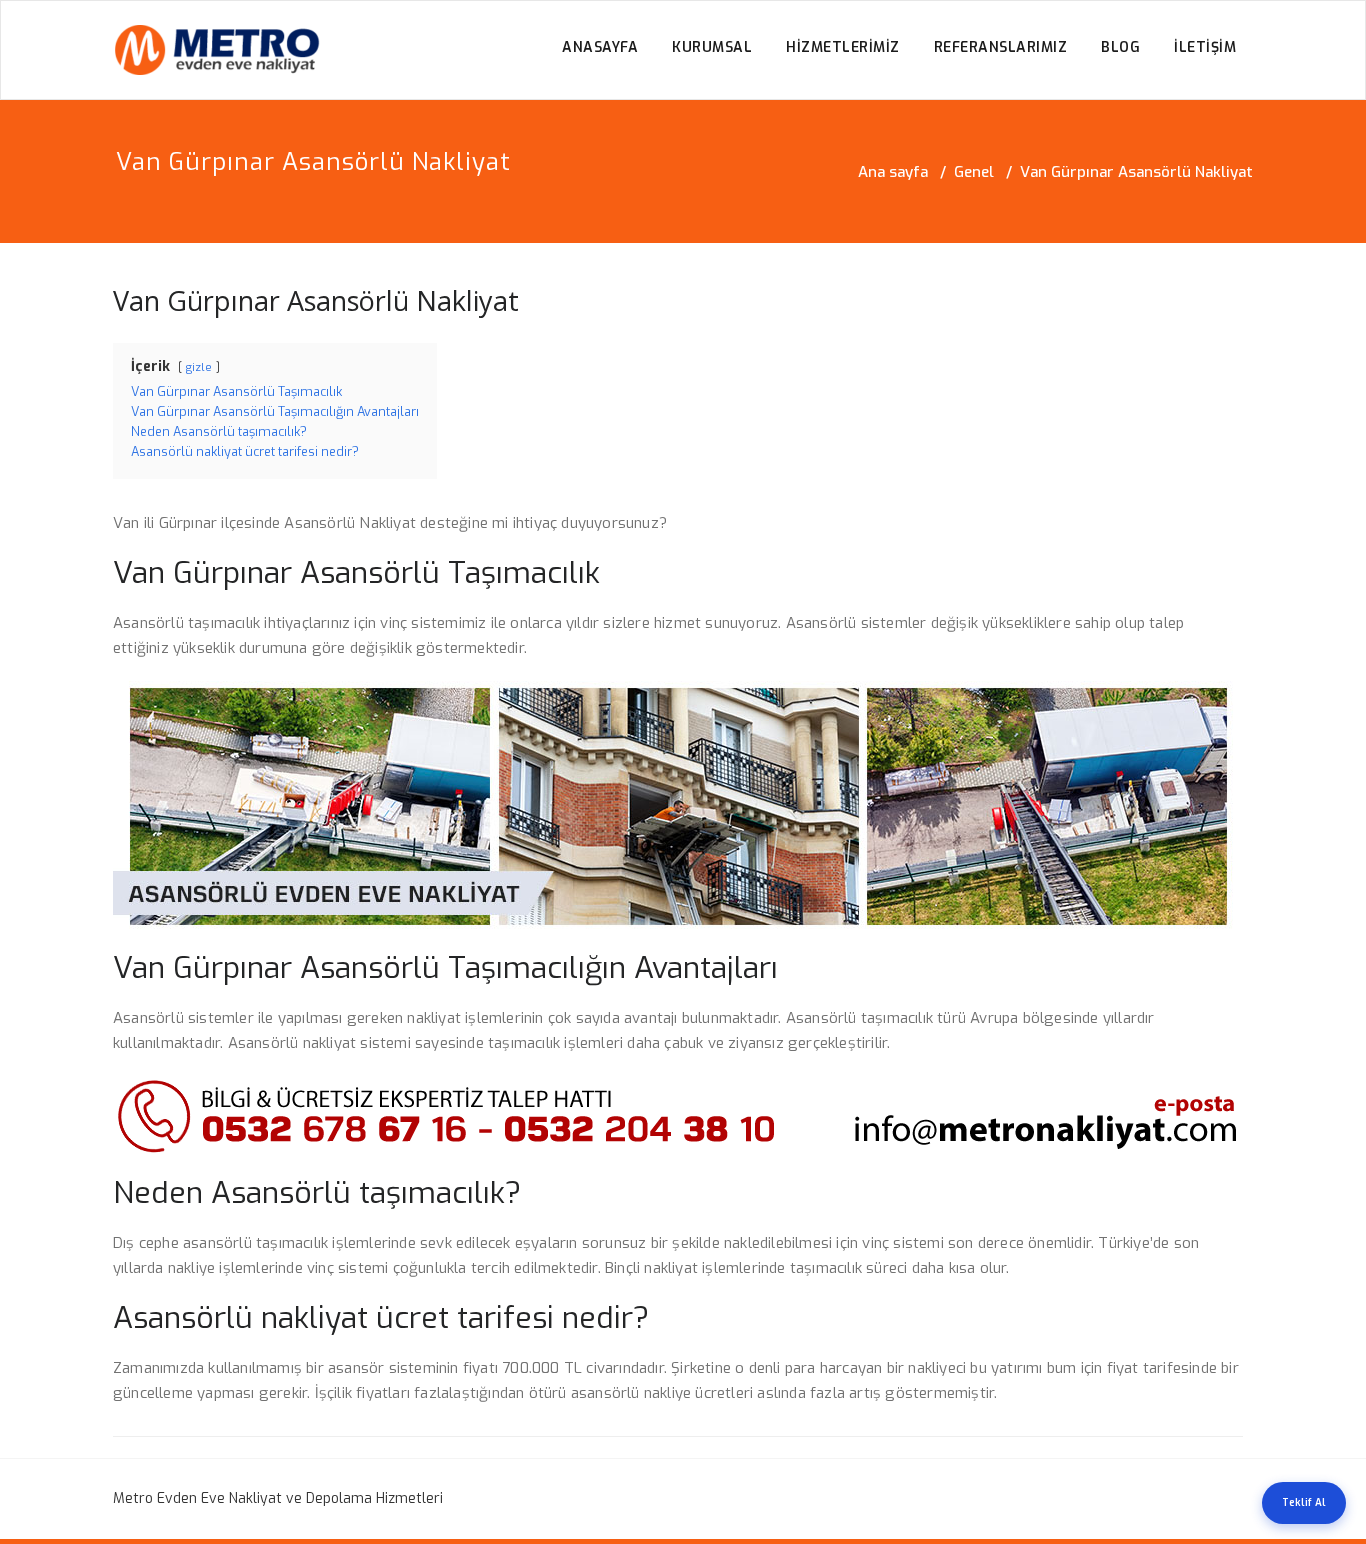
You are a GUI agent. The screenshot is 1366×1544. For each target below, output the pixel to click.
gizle (199, 367)
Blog (1120, 47)
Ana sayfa (893, 172)
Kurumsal (712, 47)
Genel (974, 172)
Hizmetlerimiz (843, 47)
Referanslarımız (1001, 47)
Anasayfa (600, 47)
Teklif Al (1304, 1502)
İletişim (1205, 47)
